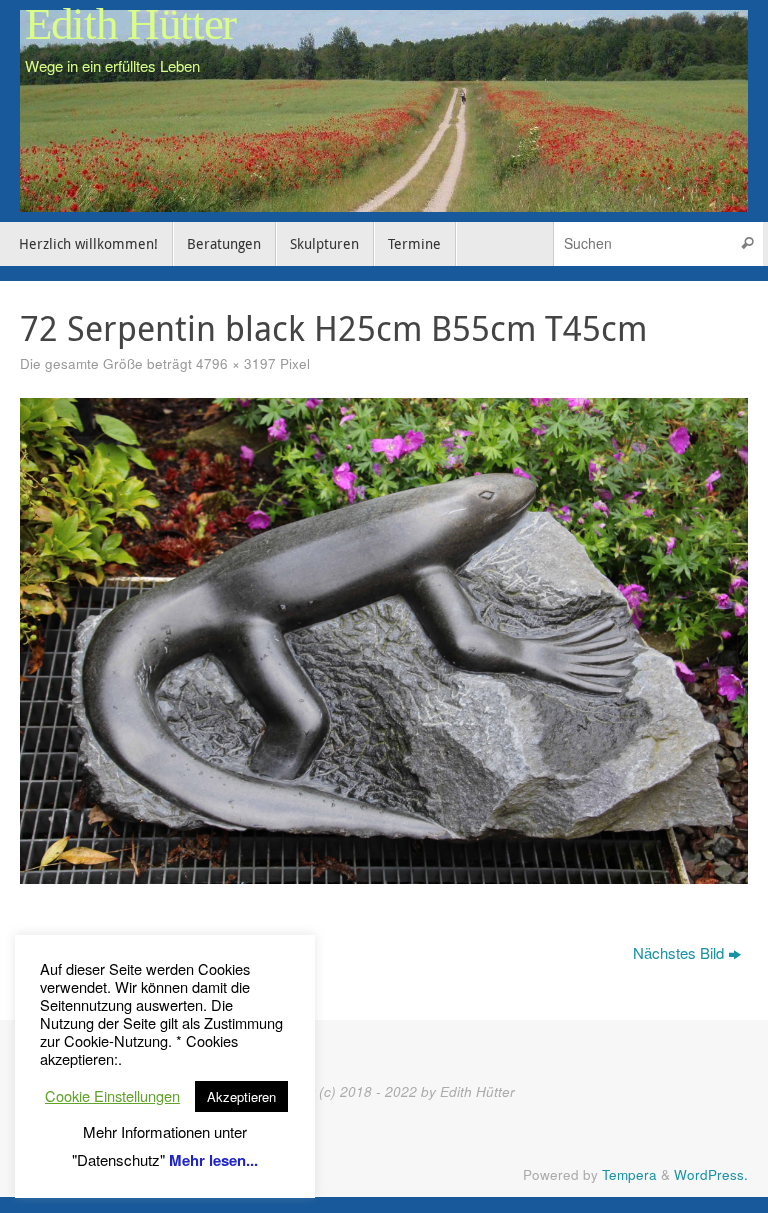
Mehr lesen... (213, 1160)
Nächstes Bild (678, 952)
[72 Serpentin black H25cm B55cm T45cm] (384, 640)
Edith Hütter (130, 24)
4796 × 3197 (236, 363)
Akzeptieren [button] (241, 1096)
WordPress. (711, 1174)
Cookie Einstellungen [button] (112, 1096)
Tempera (629, 1174)
